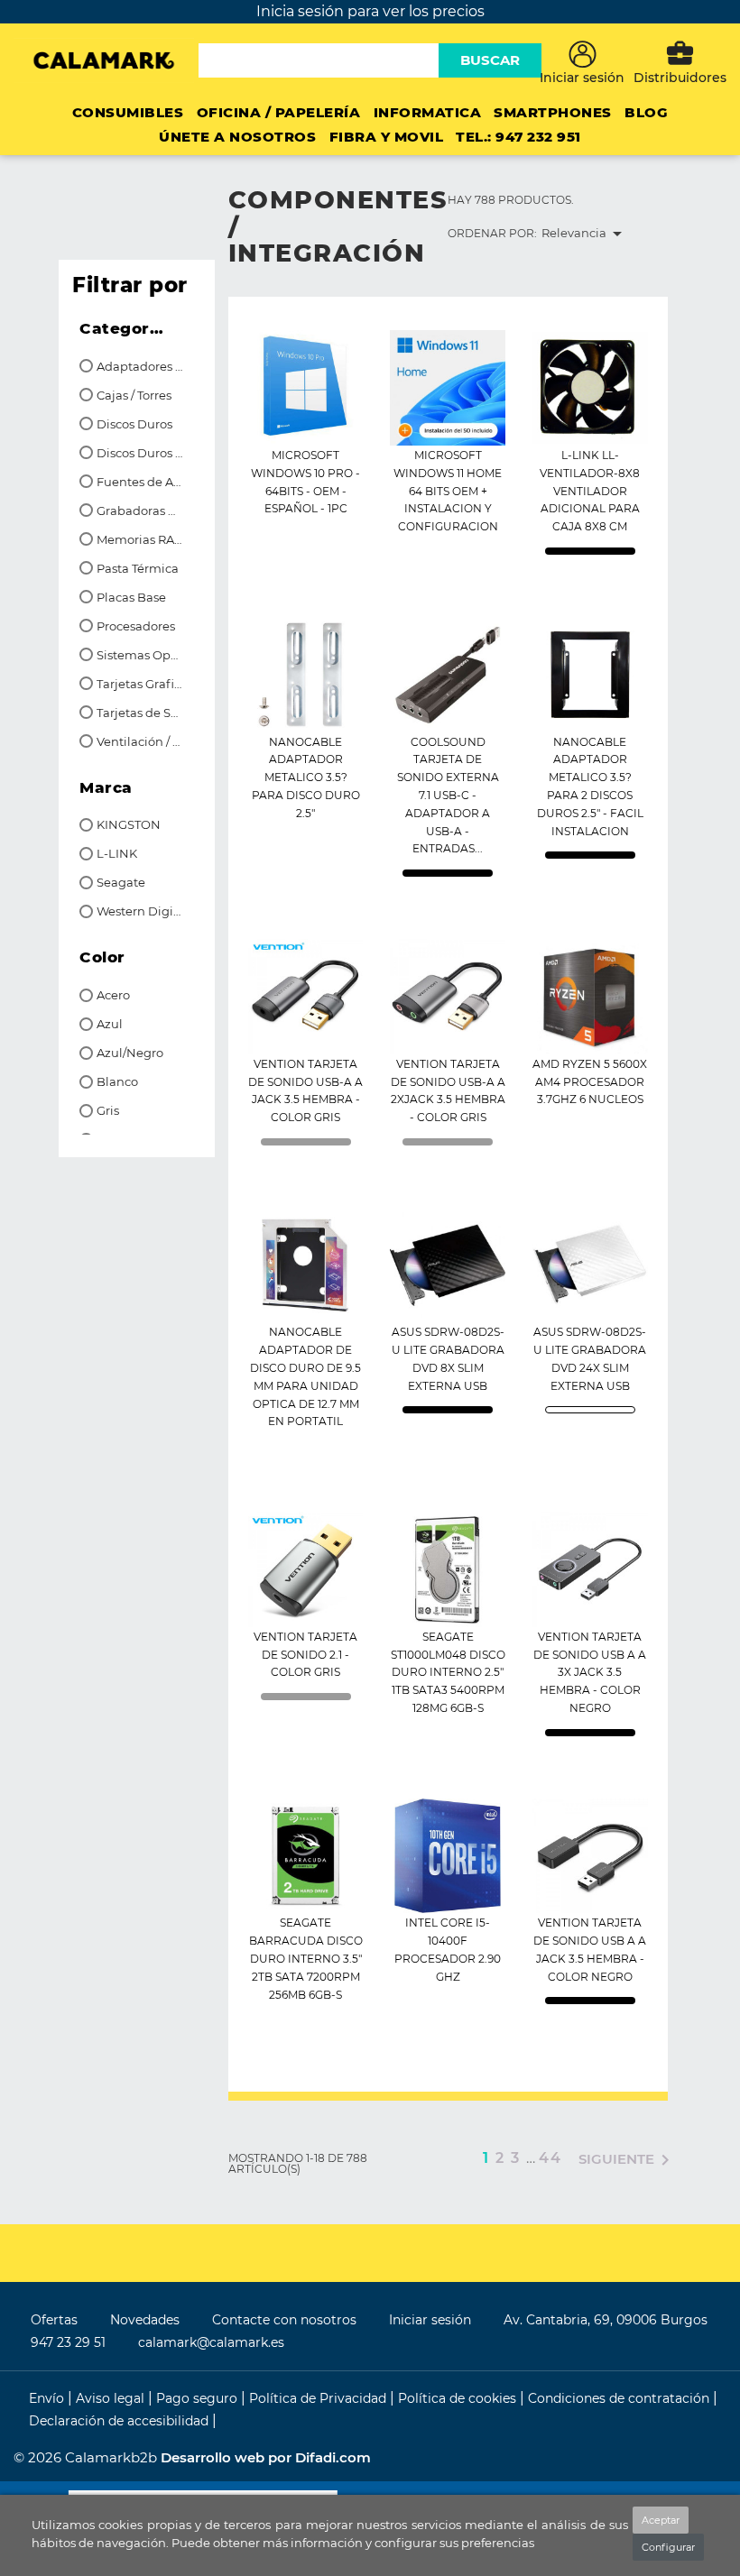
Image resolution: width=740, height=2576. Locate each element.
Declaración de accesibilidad (120, 2421)
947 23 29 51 (68, 2342)
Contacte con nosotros (284, 2320)
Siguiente (627, 2160)
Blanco (117, 1082)
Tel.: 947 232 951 (518, 137)
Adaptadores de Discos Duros (140, 367)
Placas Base (131, 598)
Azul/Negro (130, 1053)
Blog (646, 112)
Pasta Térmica (138, 569)
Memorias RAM (140, 540)
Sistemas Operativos (140, 655)
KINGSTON (129, 825)
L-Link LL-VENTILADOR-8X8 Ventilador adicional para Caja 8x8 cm (590, 491)
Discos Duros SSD (140, 453)
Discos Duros (134, 424)
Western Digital (140, 911)
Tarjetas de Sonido (140, 713)
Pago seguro (199, 2398)
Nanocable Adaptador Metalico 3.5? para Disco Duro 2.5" (306, 777)
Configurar (668, 2547)
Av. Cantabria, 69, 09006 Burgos (606, 2320)
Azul (110, 1024)
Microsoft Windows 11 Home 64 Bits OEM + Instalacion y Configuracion (448, 491)
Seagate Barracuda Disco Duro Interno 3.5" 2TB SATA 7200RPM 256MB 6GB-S (306, 1958)
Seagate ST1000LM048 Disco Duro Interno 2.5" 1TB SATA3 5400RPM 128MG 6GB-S (448, 1672)
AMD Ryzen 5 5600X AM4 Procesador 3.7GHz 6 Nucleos (590, 1082)
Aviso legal (112, 2398)
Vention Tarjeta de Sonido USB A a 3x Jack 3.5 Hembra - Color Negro (590, 1672)
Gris (108, 1111)
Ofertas (54, 2320)
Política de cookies (459, 2398)
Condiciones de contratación (620, 2398)
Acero (113, 995)
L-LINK (117, 854)
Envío (48, 2398)
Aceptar (661, 2520)
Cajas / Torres (134, 396)
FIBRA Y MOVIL (387, 137)
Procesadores (136, 626)
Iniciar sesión (430, 2320)
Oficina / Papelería (279, 112)
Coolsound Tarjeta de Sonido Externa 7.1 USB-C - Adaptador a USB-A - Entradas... (448, 796)
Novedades (145, 2320)
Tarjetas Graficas (140, 684)
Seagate (121, 883)
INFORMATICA (428, 112)
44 (550, 2158)
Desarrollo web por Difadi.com (266, 2457)
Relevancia (585, 234)
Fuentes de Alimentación (140, 482)
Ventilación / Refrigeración (140, 742)
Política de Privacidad (319, 2398)
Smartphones (553, 112)
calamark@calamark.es (211, 2342)
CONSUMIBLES (128, 112)
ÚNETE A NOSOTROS (237, 137)
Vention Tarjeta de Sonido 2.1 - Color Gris (305, 1655)
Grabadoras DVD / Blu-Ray (140, 511)
